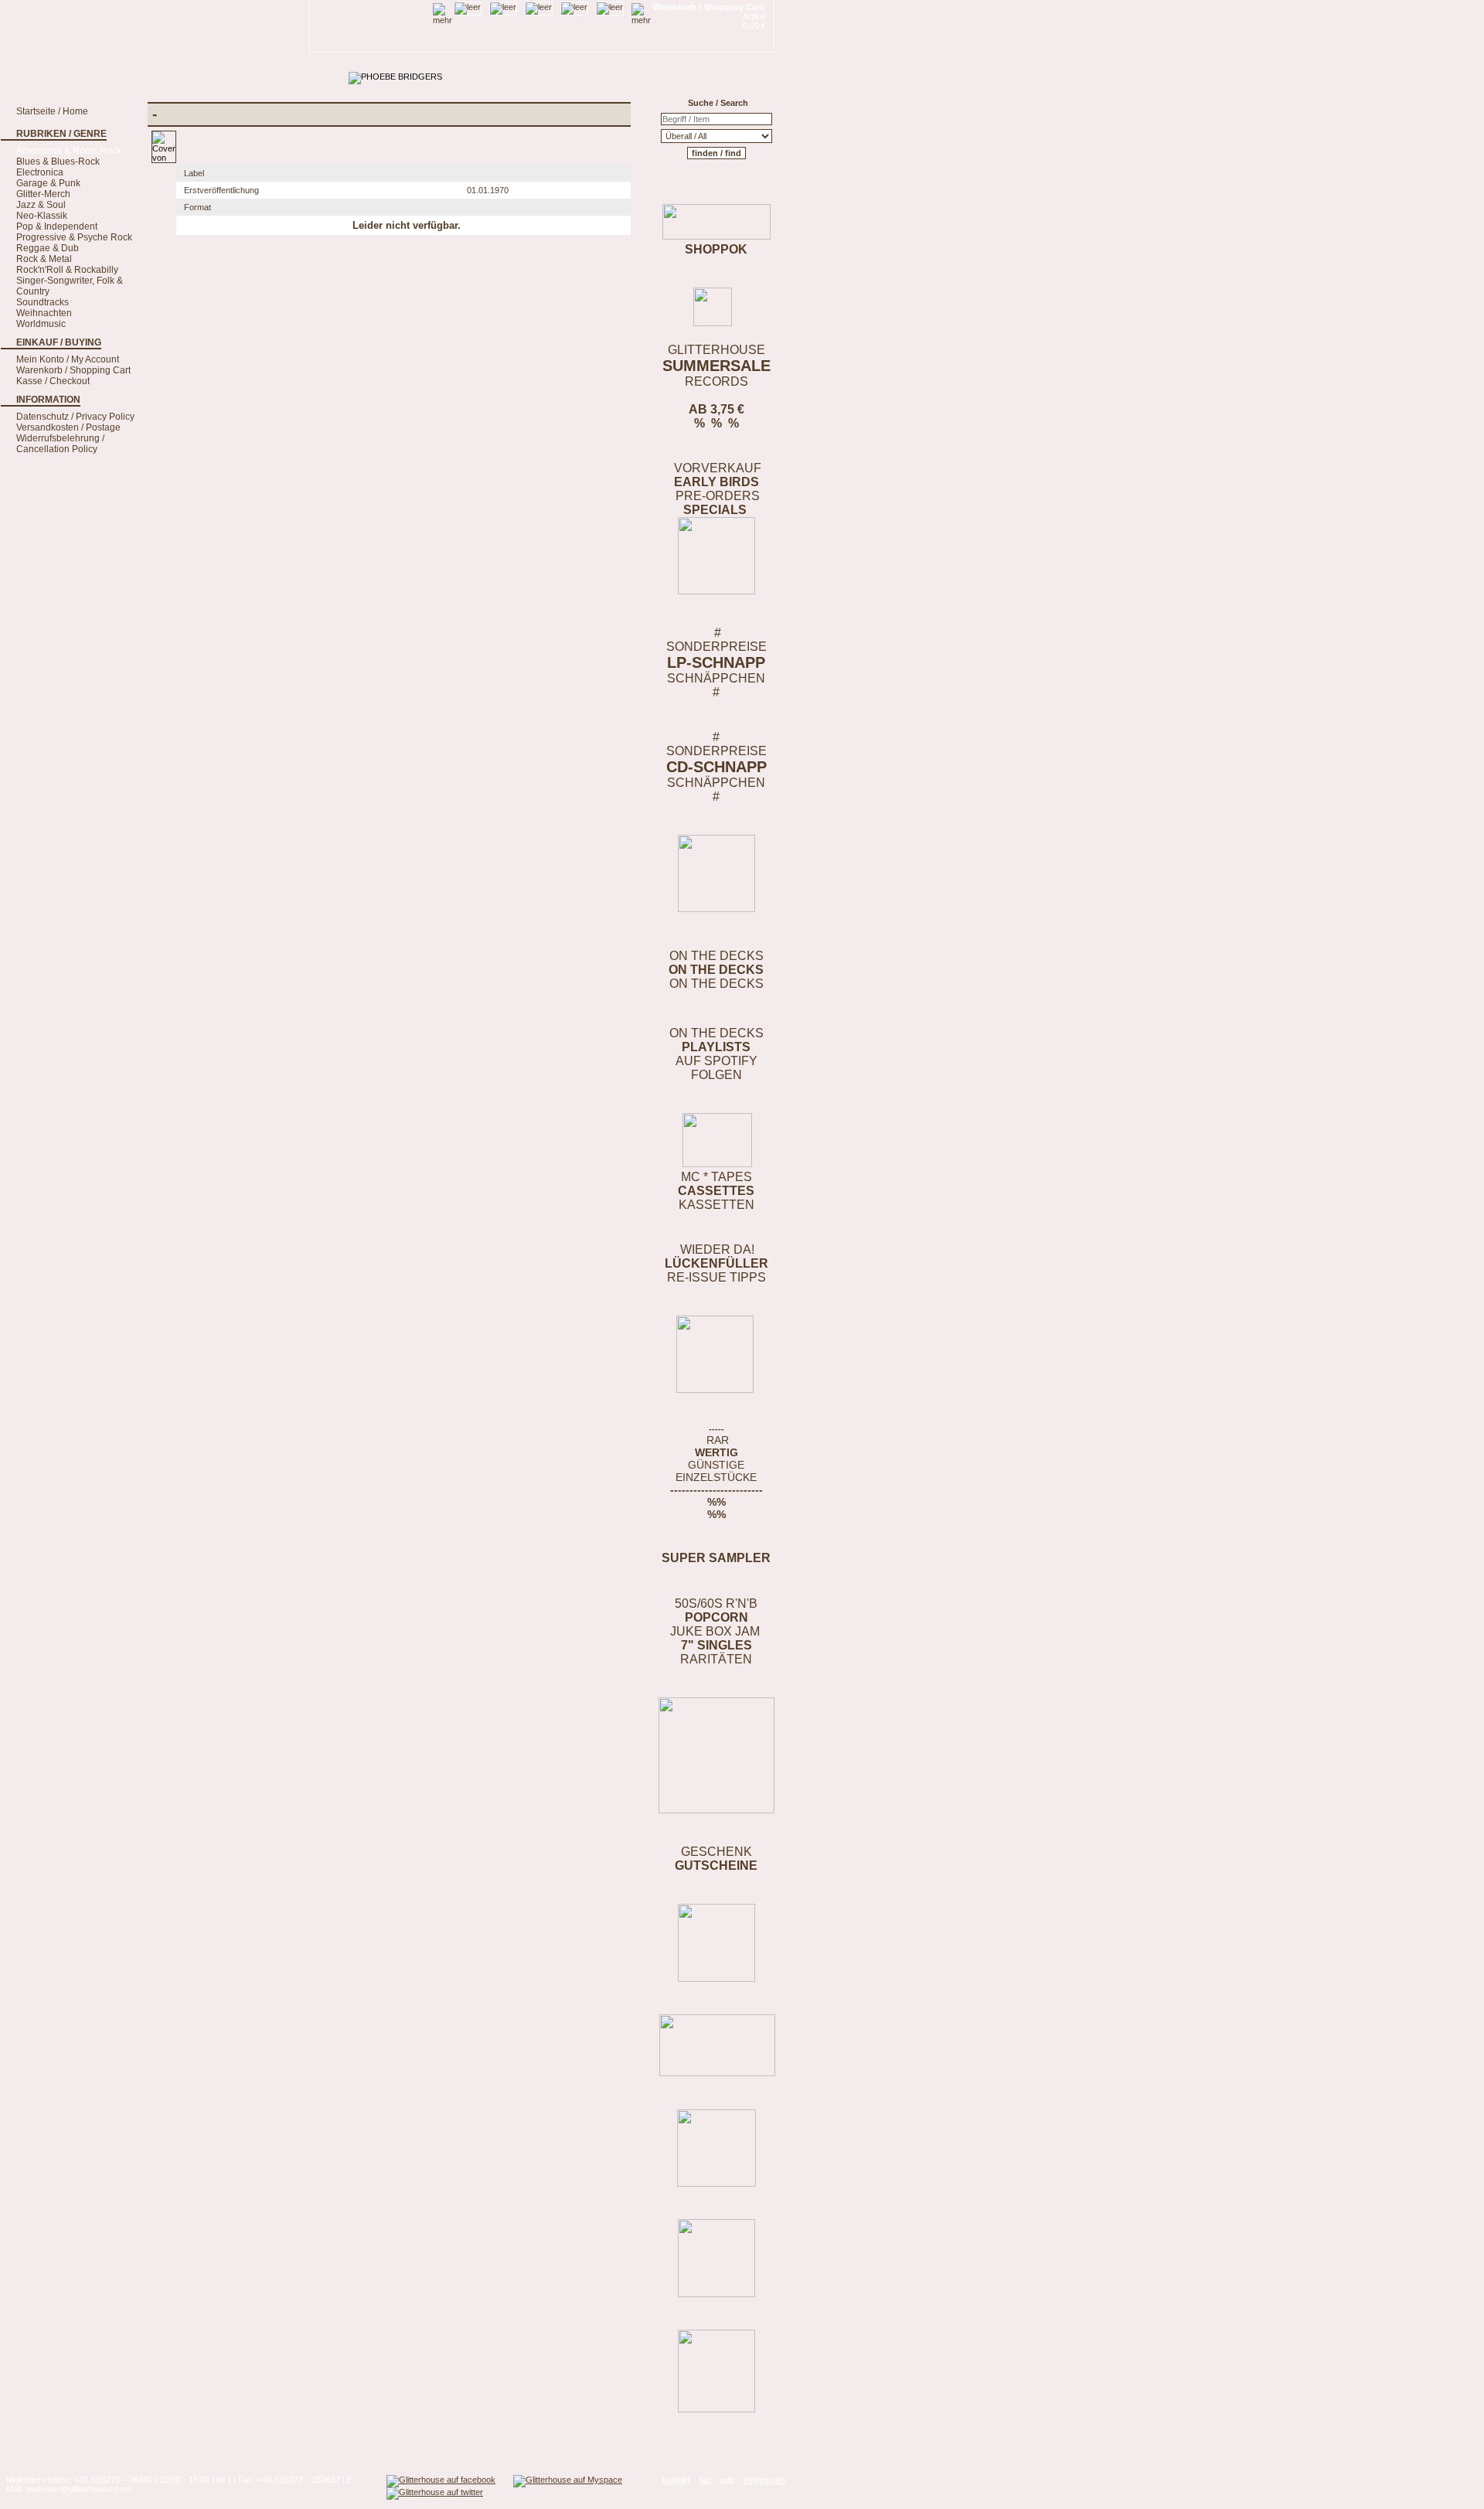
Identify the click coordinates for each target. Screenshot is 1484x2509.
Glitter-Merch (43, 194)
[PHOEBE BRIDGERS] (395, 77)
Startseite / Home (52, 111)
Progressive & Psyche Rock (74, 237)
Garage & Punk (48, 183)
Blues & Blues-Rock (58, 162)
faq (705, 2480)
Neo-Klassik (42, 216)
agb (727, 2480)
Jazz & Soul (41, 205)
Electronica (40, 172)
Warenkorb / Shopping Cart (73, 370)
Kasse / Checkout (53, 381)
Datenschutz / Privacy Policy (75, 417)
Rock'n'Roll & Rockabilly (67, 270)
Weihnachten (44, 313)
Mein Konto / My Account (68, 359)
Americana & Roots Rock (69, 151)
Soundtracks (43, 302)
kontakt (676, 2480)
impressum (764, 2480)
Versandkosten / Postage (68, 427)
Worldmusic (41, 324)
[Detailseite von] (164, 158)
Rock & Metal (44, 259)
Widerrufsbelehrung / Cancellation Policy (60, 444)
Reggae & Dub (48, 248)
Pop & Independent (57, 226)
